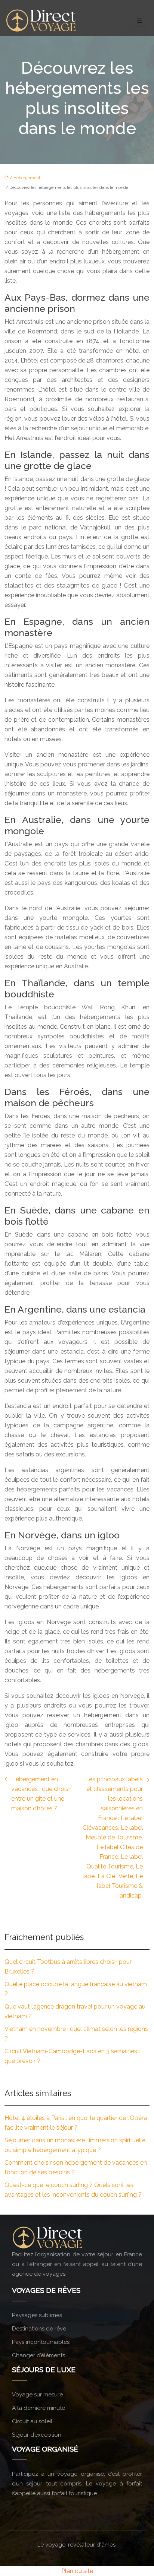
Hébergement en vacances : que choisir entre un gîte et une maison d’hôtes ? (41, 1794)
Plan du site (77, 2571)
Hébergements (28, 178)
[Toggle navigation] (139, 21)
